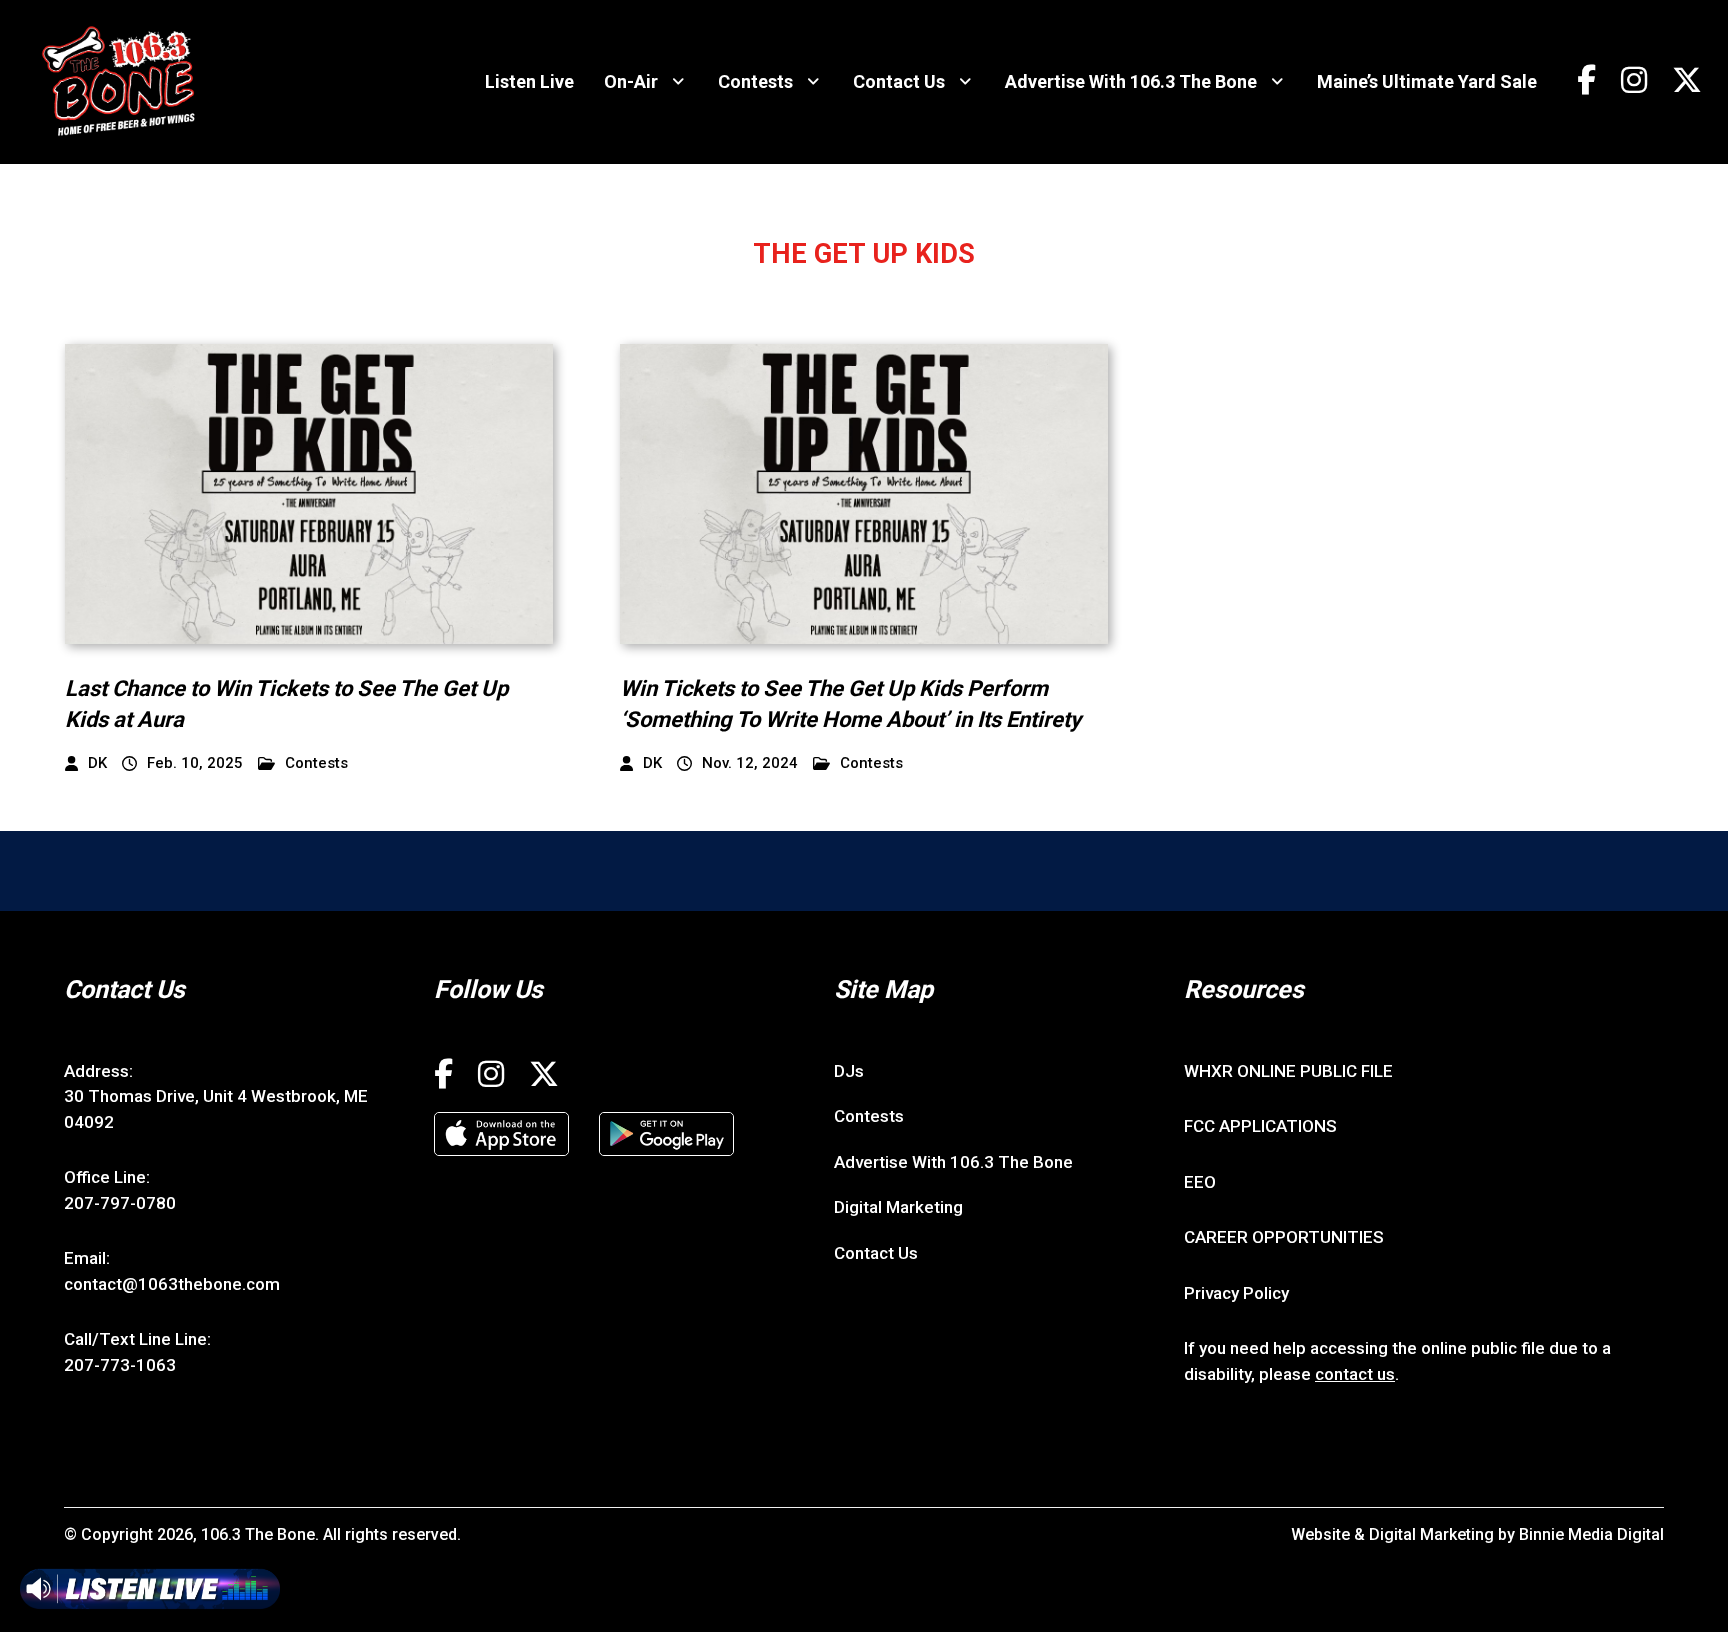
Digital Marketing (898, 1207)
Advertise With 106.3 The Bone (1131, 81)
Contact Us (899, 81)
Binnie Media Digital (1591, 1534)
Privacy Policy (1236, 1293)
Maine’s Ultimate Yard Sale (1427, 81)
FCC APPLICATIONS (1260, 1126)
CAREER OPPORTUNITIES (1284, 1237)
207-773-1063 (120, 1365)
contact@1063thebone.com (172, 1284)
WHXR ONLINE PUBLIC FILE (1288, 1071)
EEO (1200, 1182)
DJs (849, 1071)
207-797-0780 (120, 1203)
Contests (755, 81)
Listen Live (529, 81)
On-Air (631, 81)
